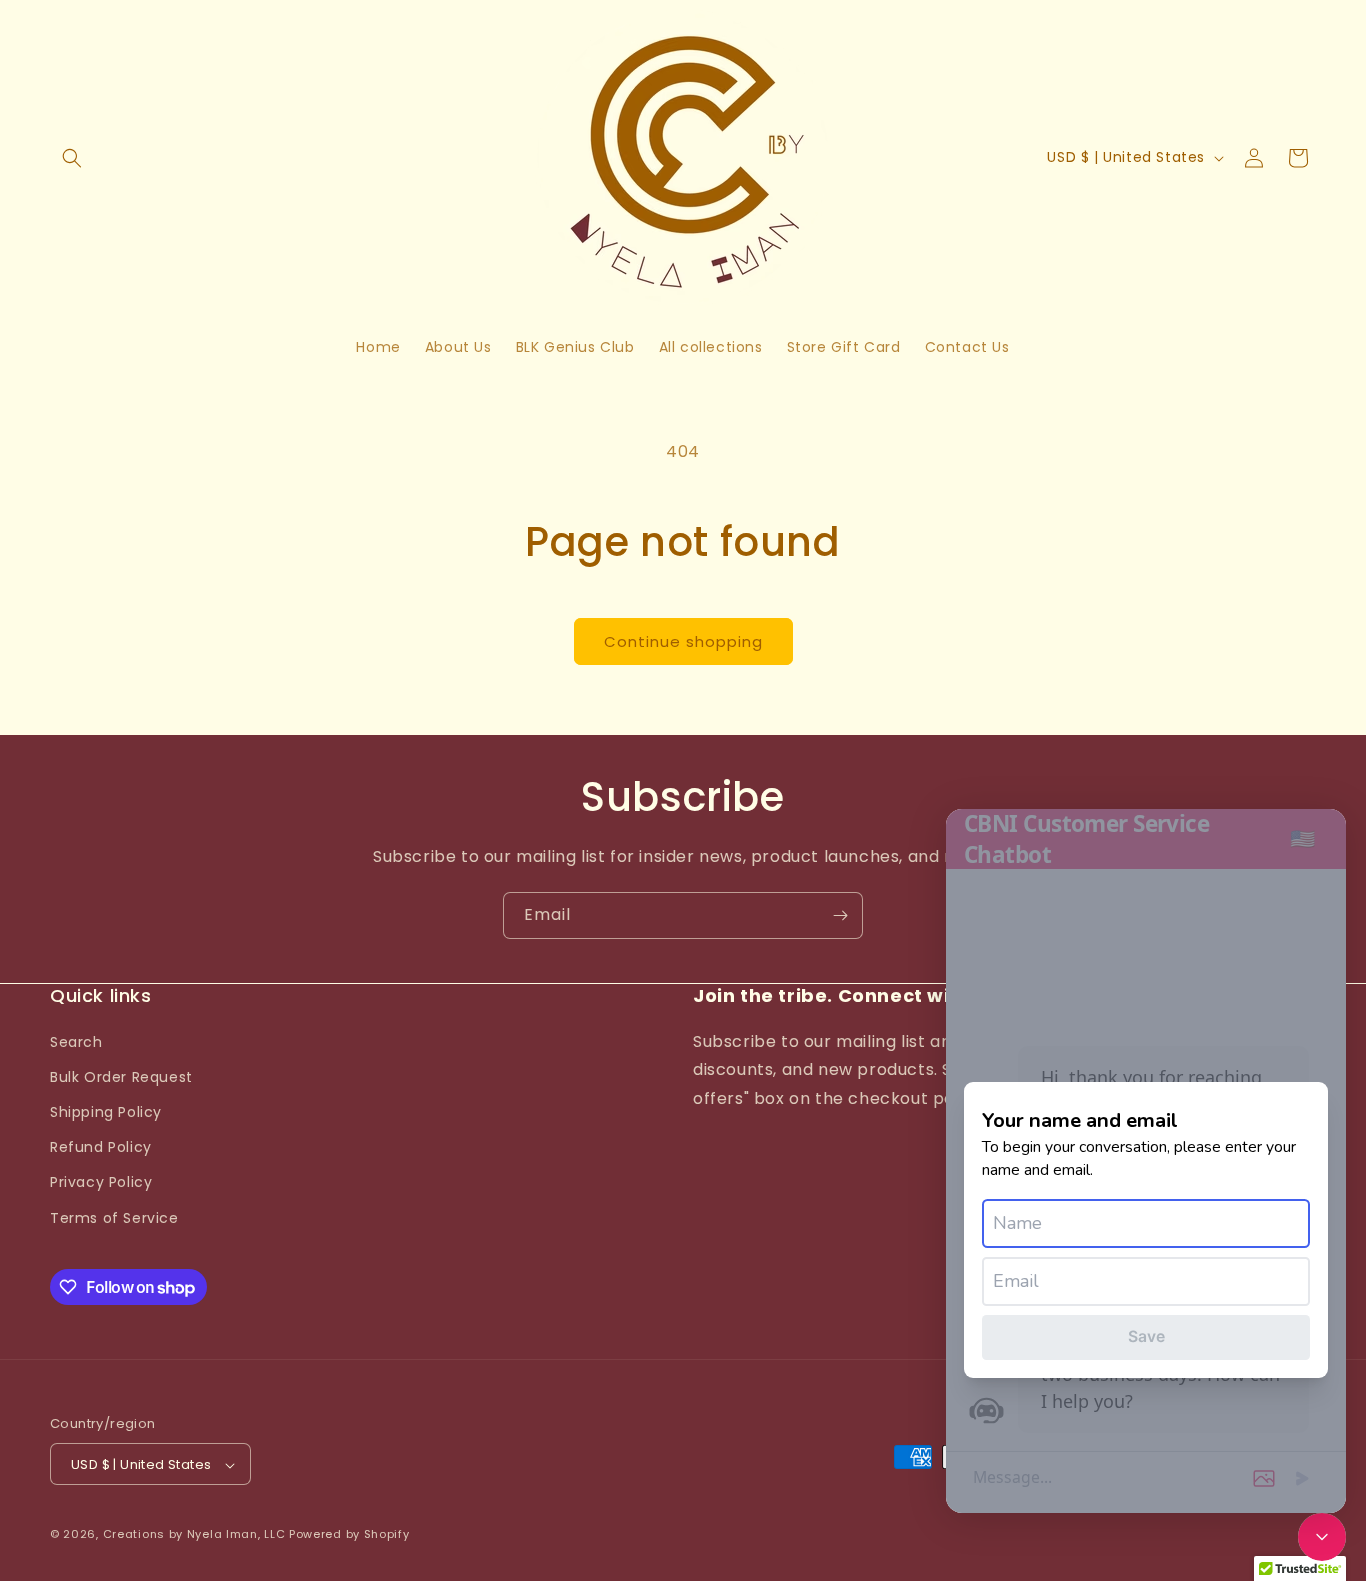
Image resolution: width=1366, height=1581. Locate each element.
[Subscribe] (840, 915)
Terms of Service (114, 1217)
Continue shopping (683, 641)
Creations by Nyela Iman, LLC (194, 1535)
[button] (72, 158)
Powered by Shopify (349, 1535)
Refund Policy (101, 1147)
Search (76, 1041)
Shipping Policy (106, 1111)
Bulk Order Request (121, 1076)
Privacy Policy (101, 1182)
